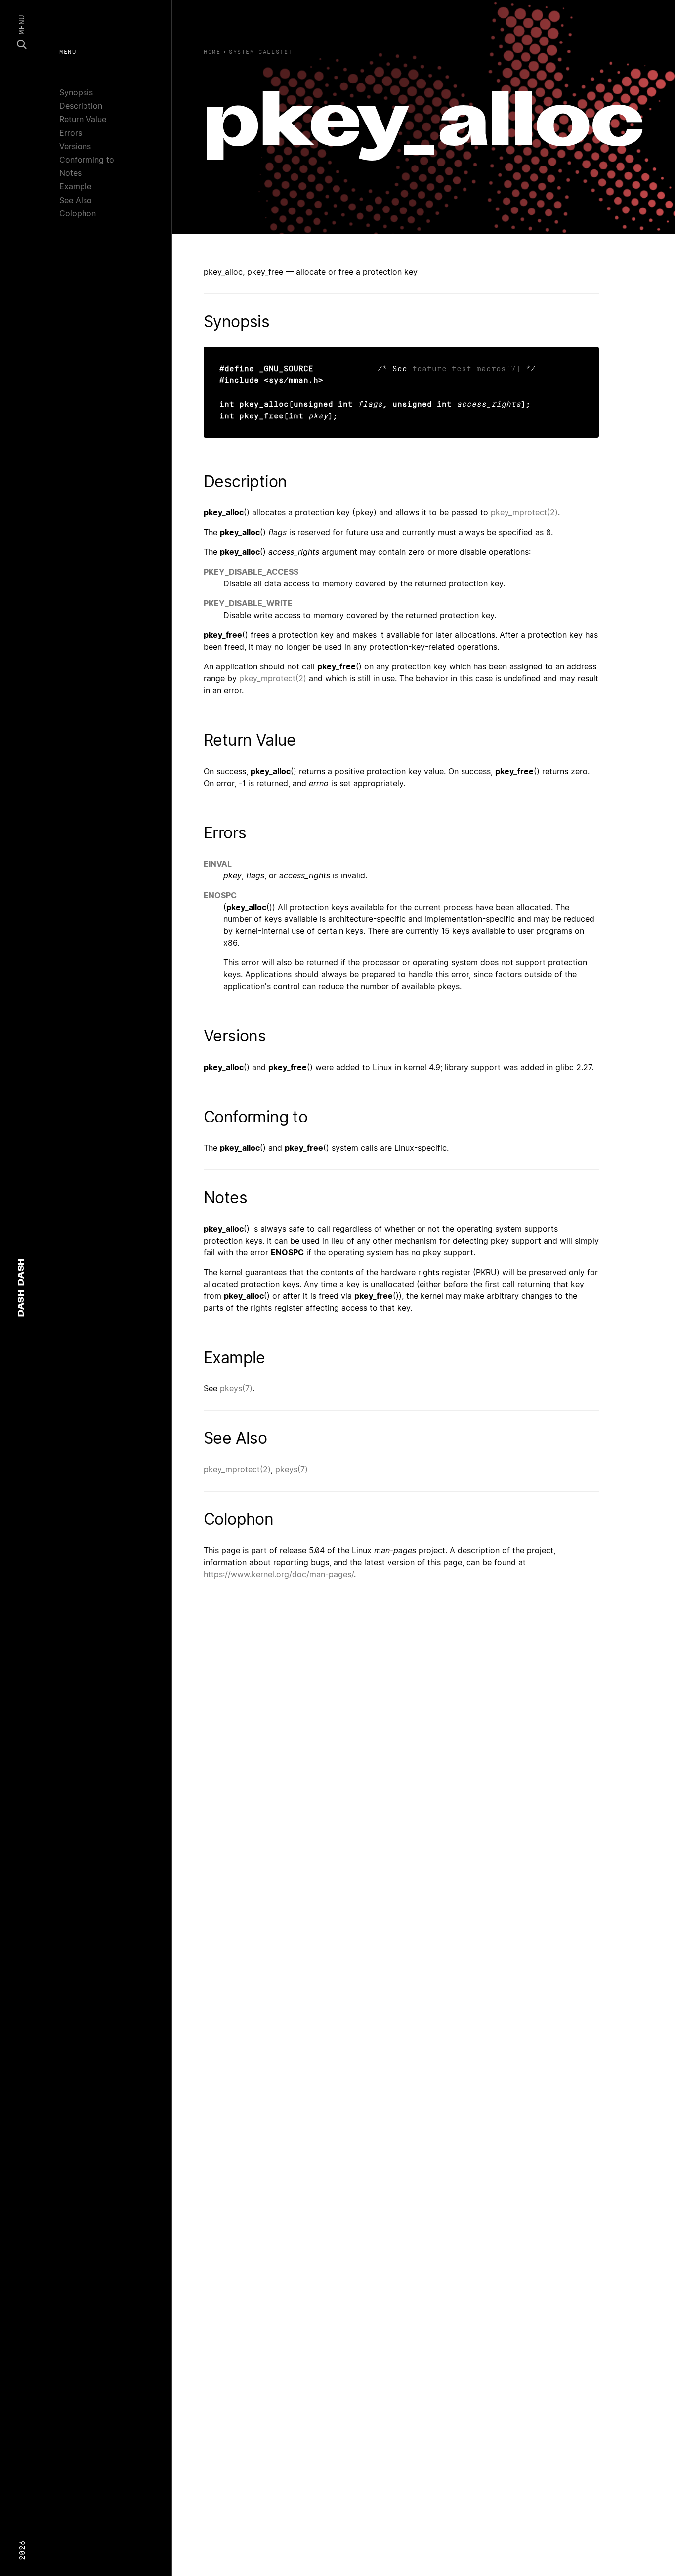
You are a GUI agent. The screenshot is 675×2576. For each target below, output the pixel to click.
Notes (70, 173)
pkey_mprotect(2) (524, 512)
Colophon (78, 213)
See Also (76, 200)
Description (81, 106)
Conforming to (87, 160)
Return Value (83, 119)
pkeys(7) (236, 1388)
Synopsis (76, 92)
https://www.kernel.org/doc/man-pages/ (279, 1574)
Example (75, 186)
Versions (75, 146)
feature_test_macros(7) (466, 368)
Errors (71, 133)
